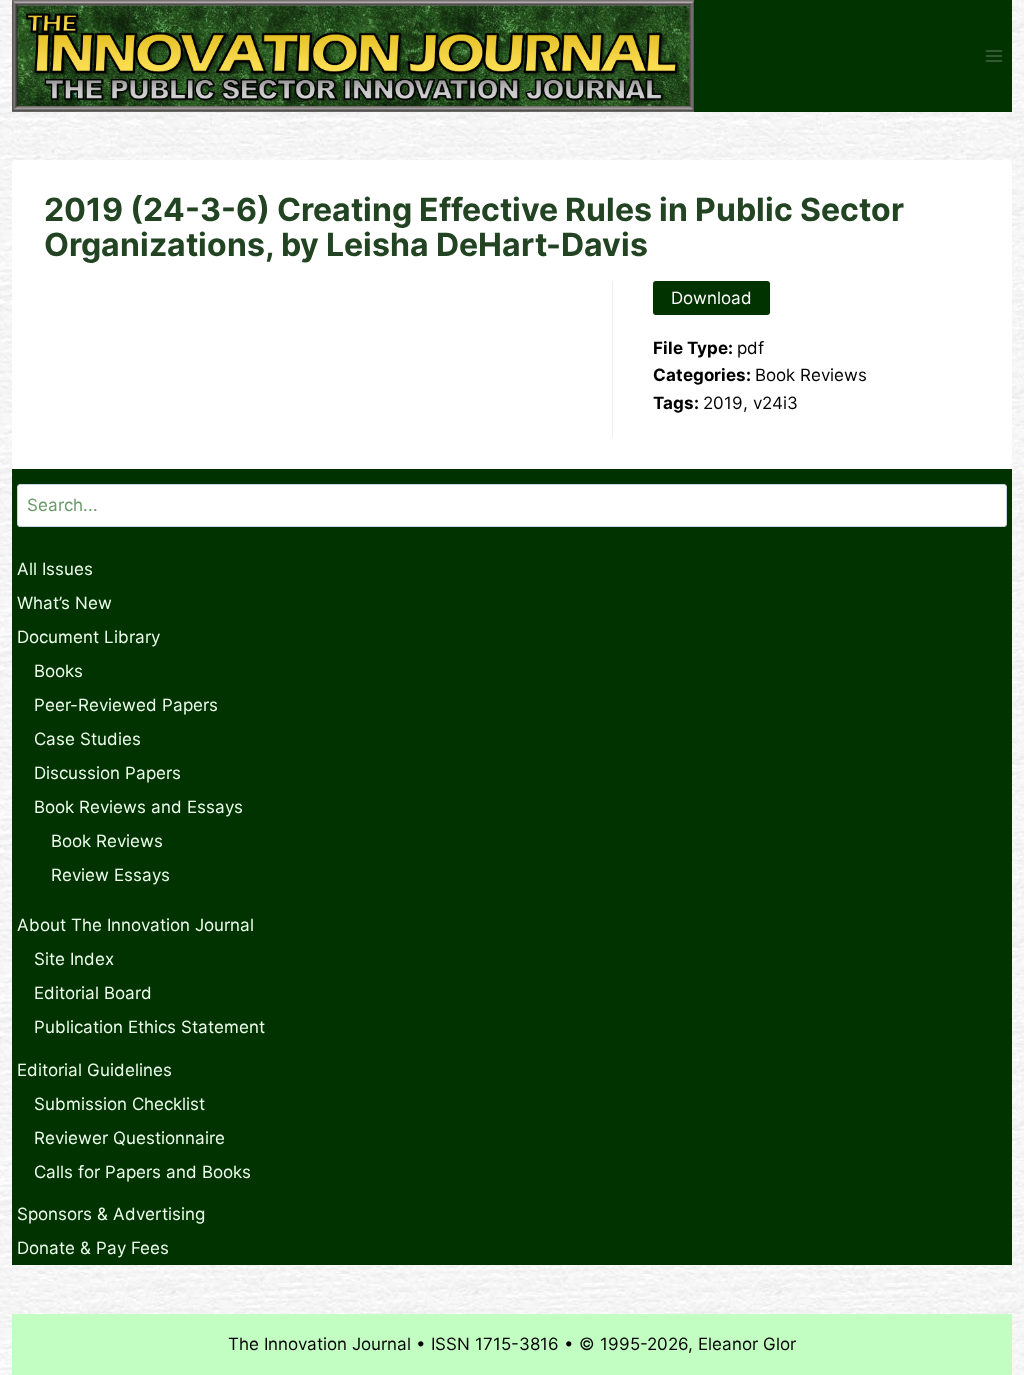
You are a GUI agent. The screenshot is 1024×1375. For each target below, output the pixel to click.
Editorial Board (93, 993)
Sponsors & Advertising (111, 1214)
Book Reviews (107, 841)
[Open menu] (993, 56)
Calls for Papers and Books (142, 1172)
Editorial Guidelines (94, 1070)
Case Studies (87, 739)
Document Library (88, 637)
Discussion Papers (107, 773)
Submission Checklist (119, 1104)
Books (58, 671)
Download (711, 298)
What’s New (64, 603)
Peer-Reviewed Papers (126, 705)
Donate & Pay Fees (93, 1248)
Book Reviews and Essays (138, 807)
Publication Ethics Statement (149, 1027)
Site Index (74, 959)
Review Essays (110, 875)
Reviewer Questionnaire (129, 1138)
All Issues (55, 569)
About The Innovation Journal (135, 925)
